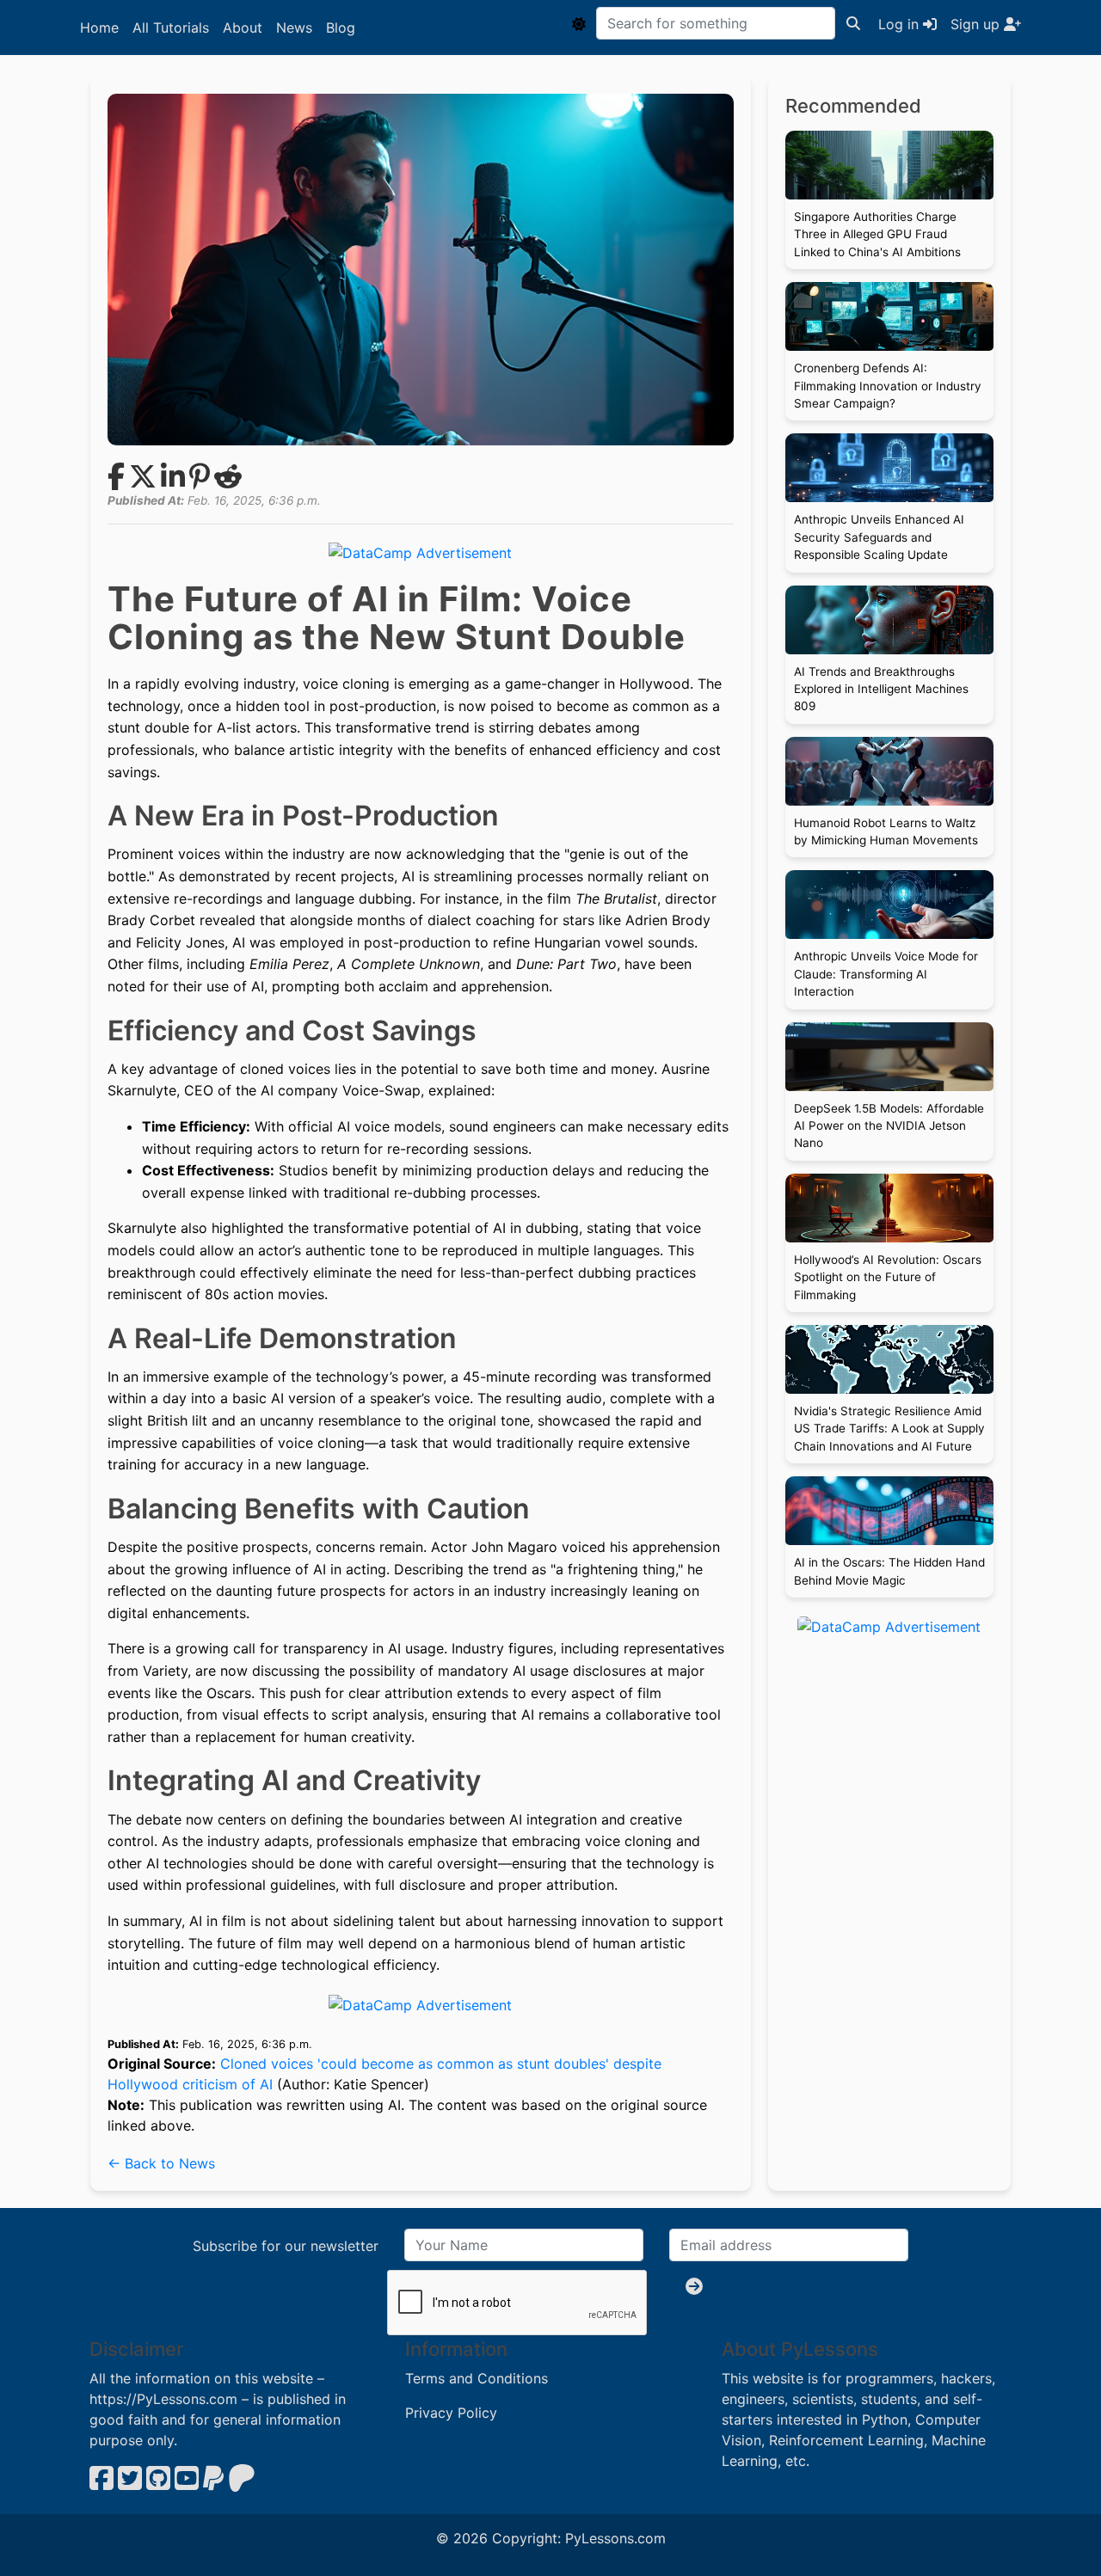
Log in (901, 24)
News (294, 28)
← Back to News (161, 2163)
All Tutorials (171, 28)
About (243, 28)
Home (99, 28)
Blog (341, 28)
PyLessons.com (615, 2538)
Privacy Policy (451, 2413)
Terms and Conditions (477, 2378)
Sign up (977, 24)
